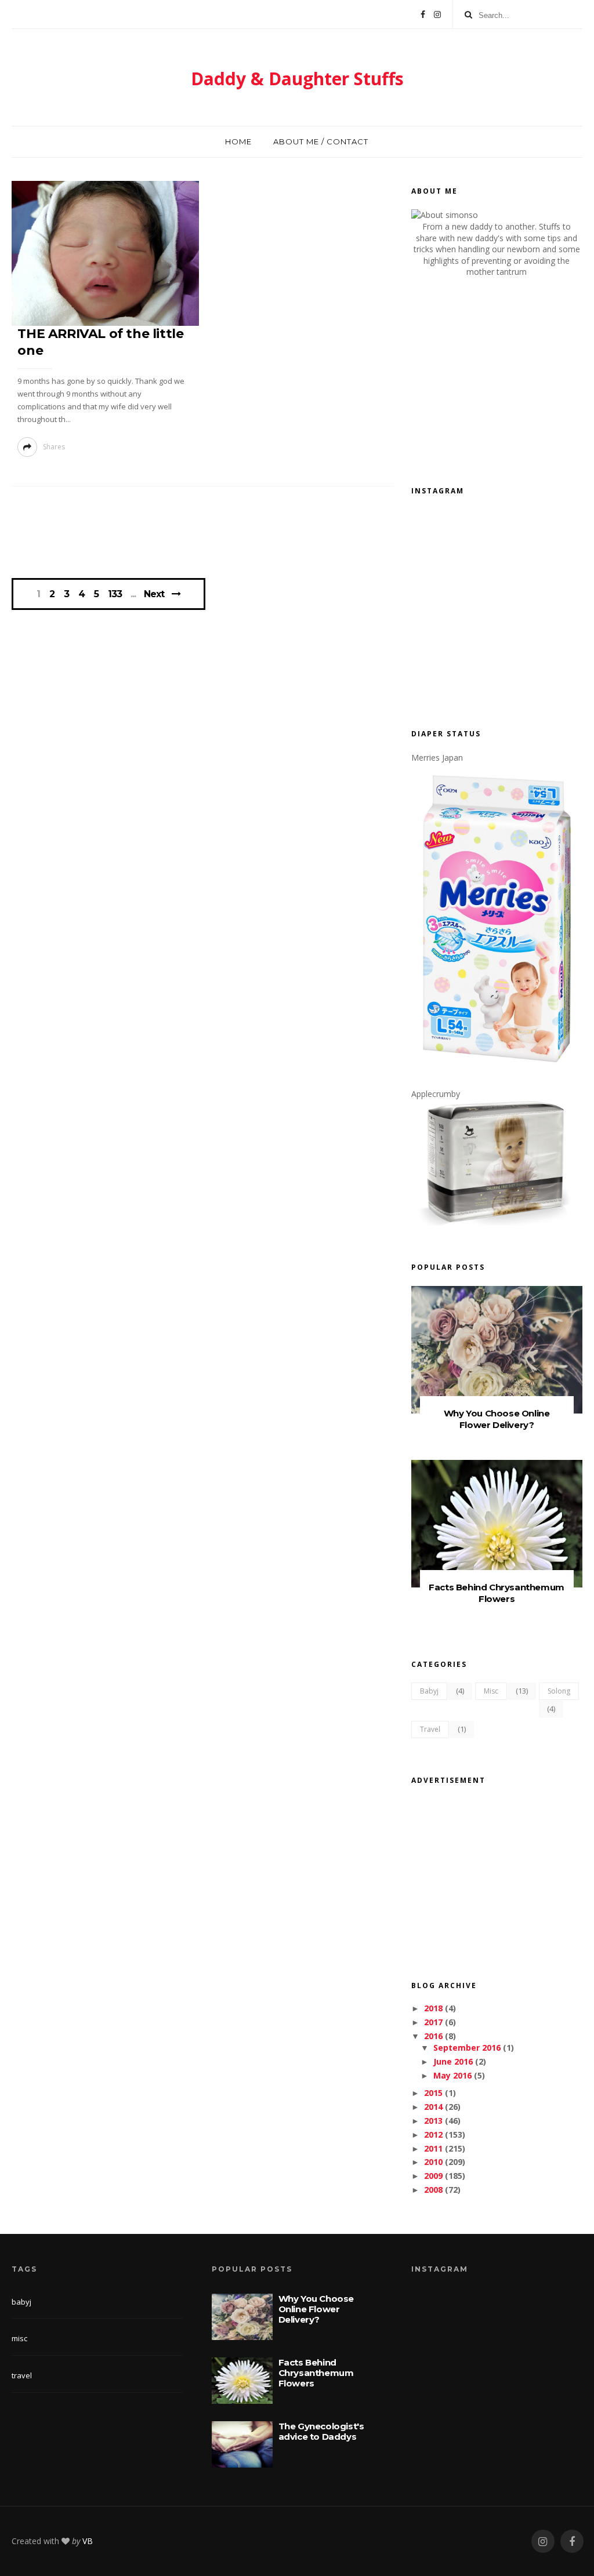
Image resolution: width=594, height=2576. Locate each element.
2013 (433, 2121)
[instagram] (543, 2542)
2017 (433, 2022)
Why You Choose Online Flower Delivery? (497, 1419)
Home (238, 141)
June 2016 (453, 2061)
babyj (429, 1691)
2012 (433, 2134)
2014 (433, 2107)
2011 (433, 2148)
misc (491, 1691)
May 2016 (452, 2075)
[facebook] (572, 2542)
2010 (433, 2162)
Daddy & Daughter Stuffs (297, 79)
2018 (433, 2008)
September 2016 (467, 2048)
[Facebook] (423, 14)
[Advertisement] (223, 536)
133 (115, 594)
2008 (433, 2190)
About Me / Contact (321, 141)
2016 (433, 2036)
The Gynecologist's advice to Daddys (321, 2431)
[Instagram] (437, 14)
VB (88, 2541)
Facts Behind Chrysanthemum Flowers (497, 1593)
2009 (433, 2176)
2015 (433, 2093)
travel (430, 1729)
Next (154, 594)
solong (559, 1691)
